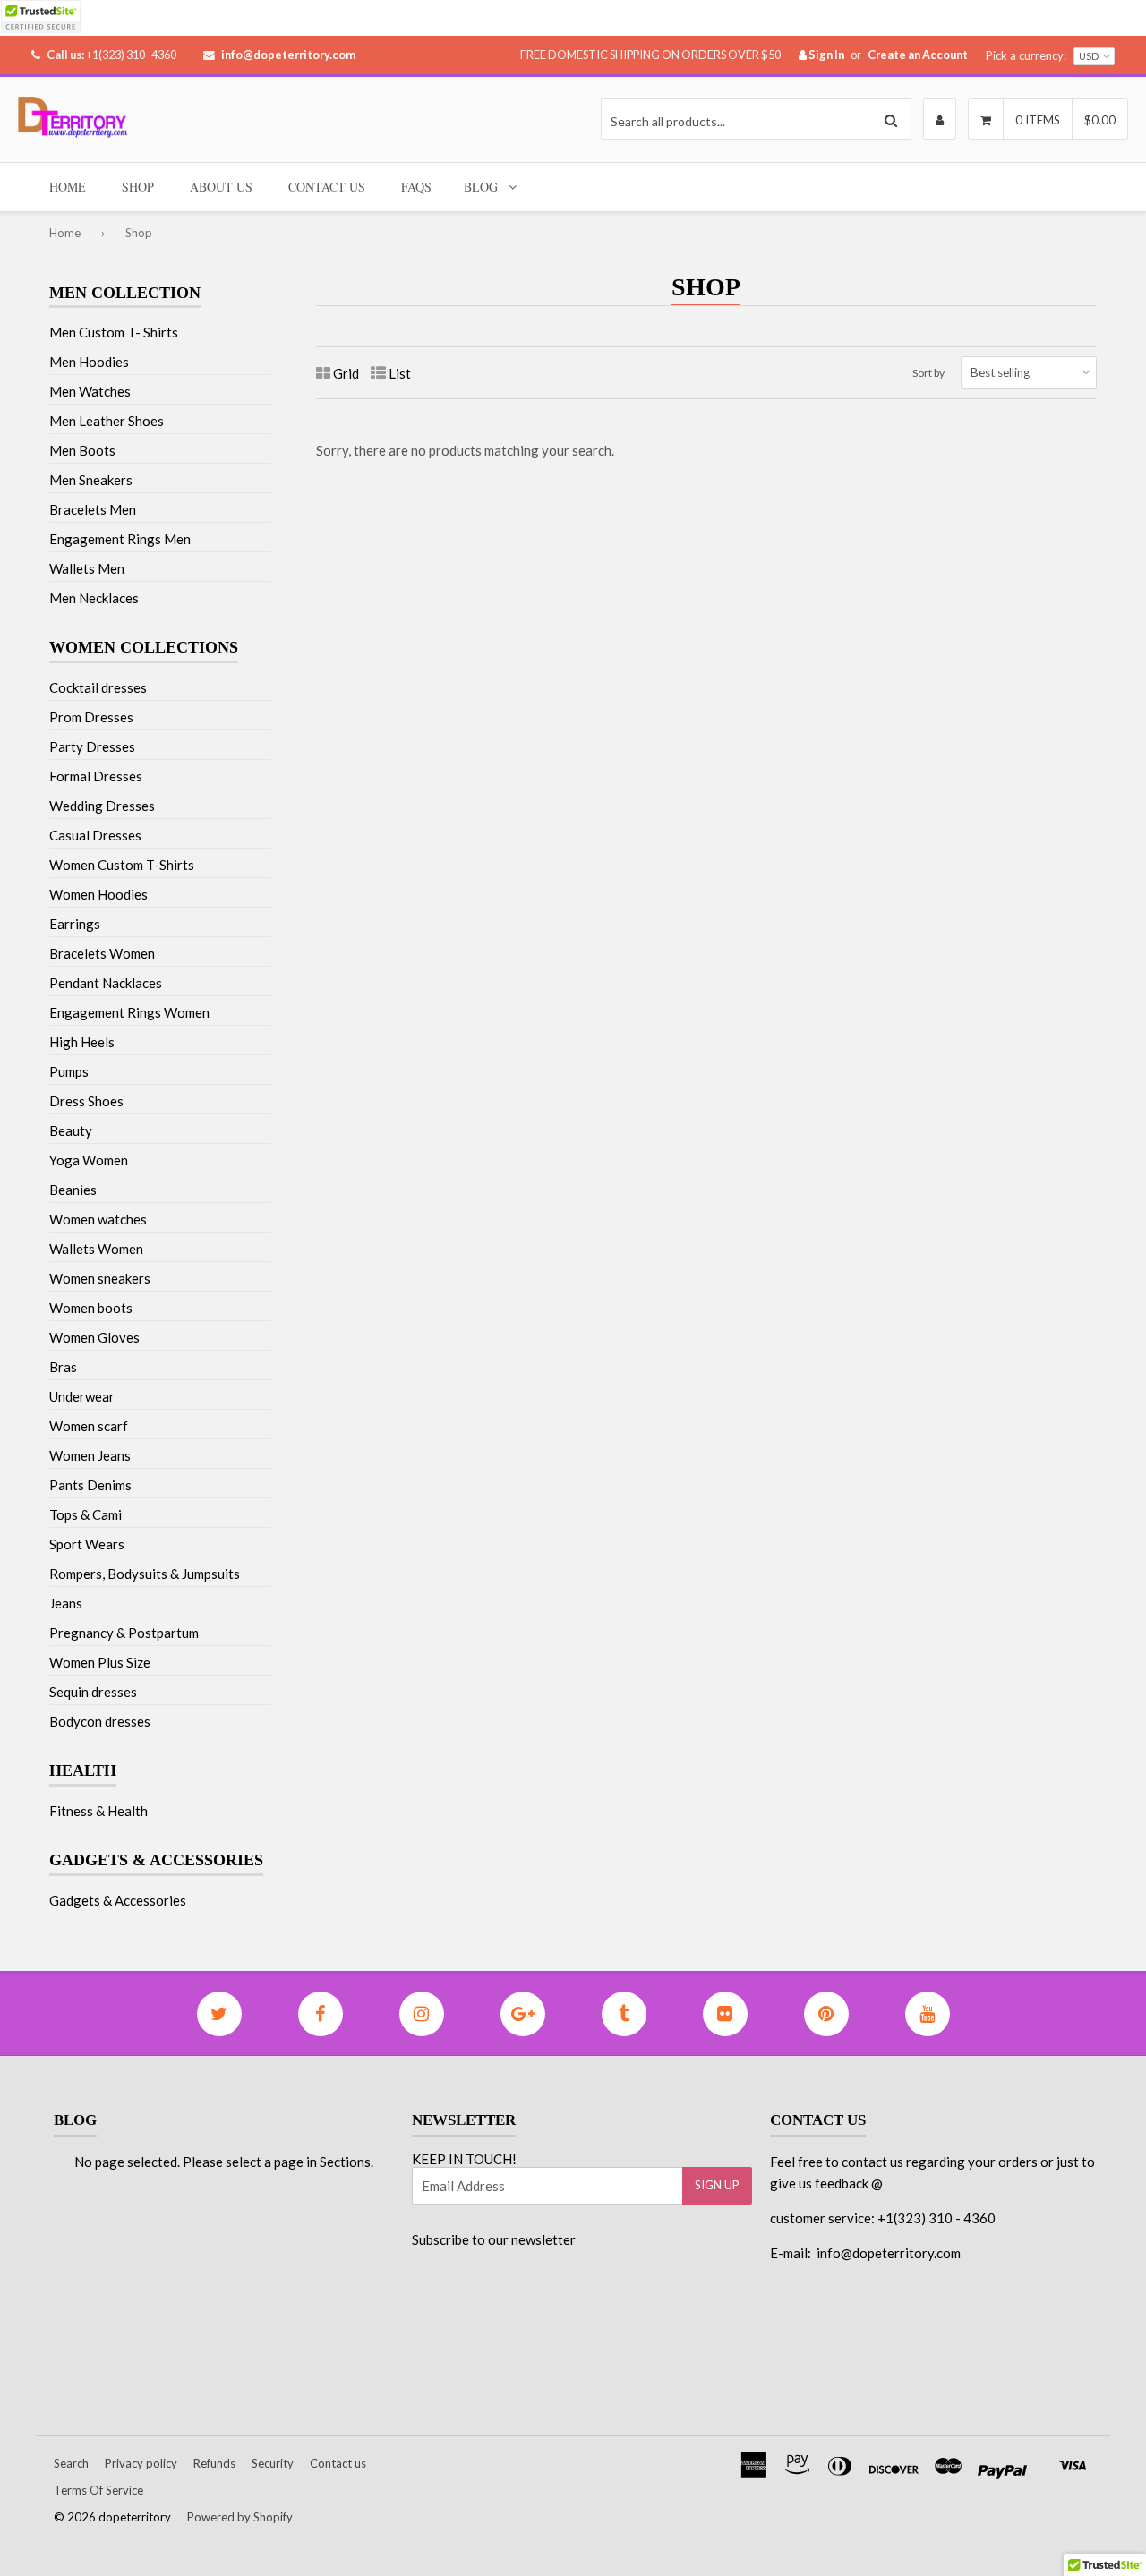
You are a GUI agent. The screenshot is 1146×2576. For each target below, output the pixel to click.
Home (68, 187)
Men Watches (90, 391)
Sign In (825, 55)
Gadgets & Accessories (118, 1900)
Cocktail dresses (98, 687)
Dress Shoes (86, 1101)
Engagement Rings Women (129, 1012)
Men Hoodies (89, 362)
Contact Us (327, 187)
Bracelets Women (102, 953)
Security (273, 2463)
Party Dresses (92, 746)
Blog (481, 187)
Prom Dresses (91, 717)
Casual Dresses (95, 835)
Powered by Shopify (240, 2517)
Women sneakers (100, 1278)
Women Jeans (90, 1455)
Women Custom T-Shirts (122, 865)
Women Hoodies (98, 894)
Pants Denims (90, 1485)
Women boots (91, 1308)
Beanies (73, 1190)
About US (221, 187)
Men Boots (82, 450)
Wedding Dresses (102, 806)
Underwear (82, 1396)
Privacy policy (141, 2463)
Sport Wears (87, 1544)
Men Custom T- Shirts (114, 332)
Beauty (71, 1130)
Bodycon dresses (100, 1721)
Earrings (75, 924)
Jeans (66, 1603)
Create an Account (918, 55)
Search (71, 2463)
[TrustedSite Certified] (40, 17)
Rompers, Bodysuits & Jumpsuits (145, 1574)
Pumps (69, 1071)
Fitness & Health (98, 1811)
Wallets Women (96, 1249)
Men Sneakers (91, 480)
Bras (63, 1367)
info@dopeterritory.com (288, 55)
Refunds (214, 2463)
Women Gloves (94, 1337)
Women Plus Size (100, 1662)
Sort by (928, 373)
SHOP (138, 187)
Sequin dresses (93, 1692)
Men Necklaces (94, 598)
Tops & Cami (86, 1514)
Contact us (338, 2463)
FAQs (416, 187)
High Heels (82, 1042)
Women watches (98, 1219)
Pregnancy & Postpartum (124, 1633)
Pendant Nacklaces (106, 983)
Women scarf (89, 1426)
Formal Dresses (96, 776)
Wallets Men (87, 568)
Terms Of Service (98, 2490)
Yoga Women (89, 1160)
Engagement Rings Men (120, 539)
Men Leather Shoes (107, 421)
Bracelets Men (93, 509)
